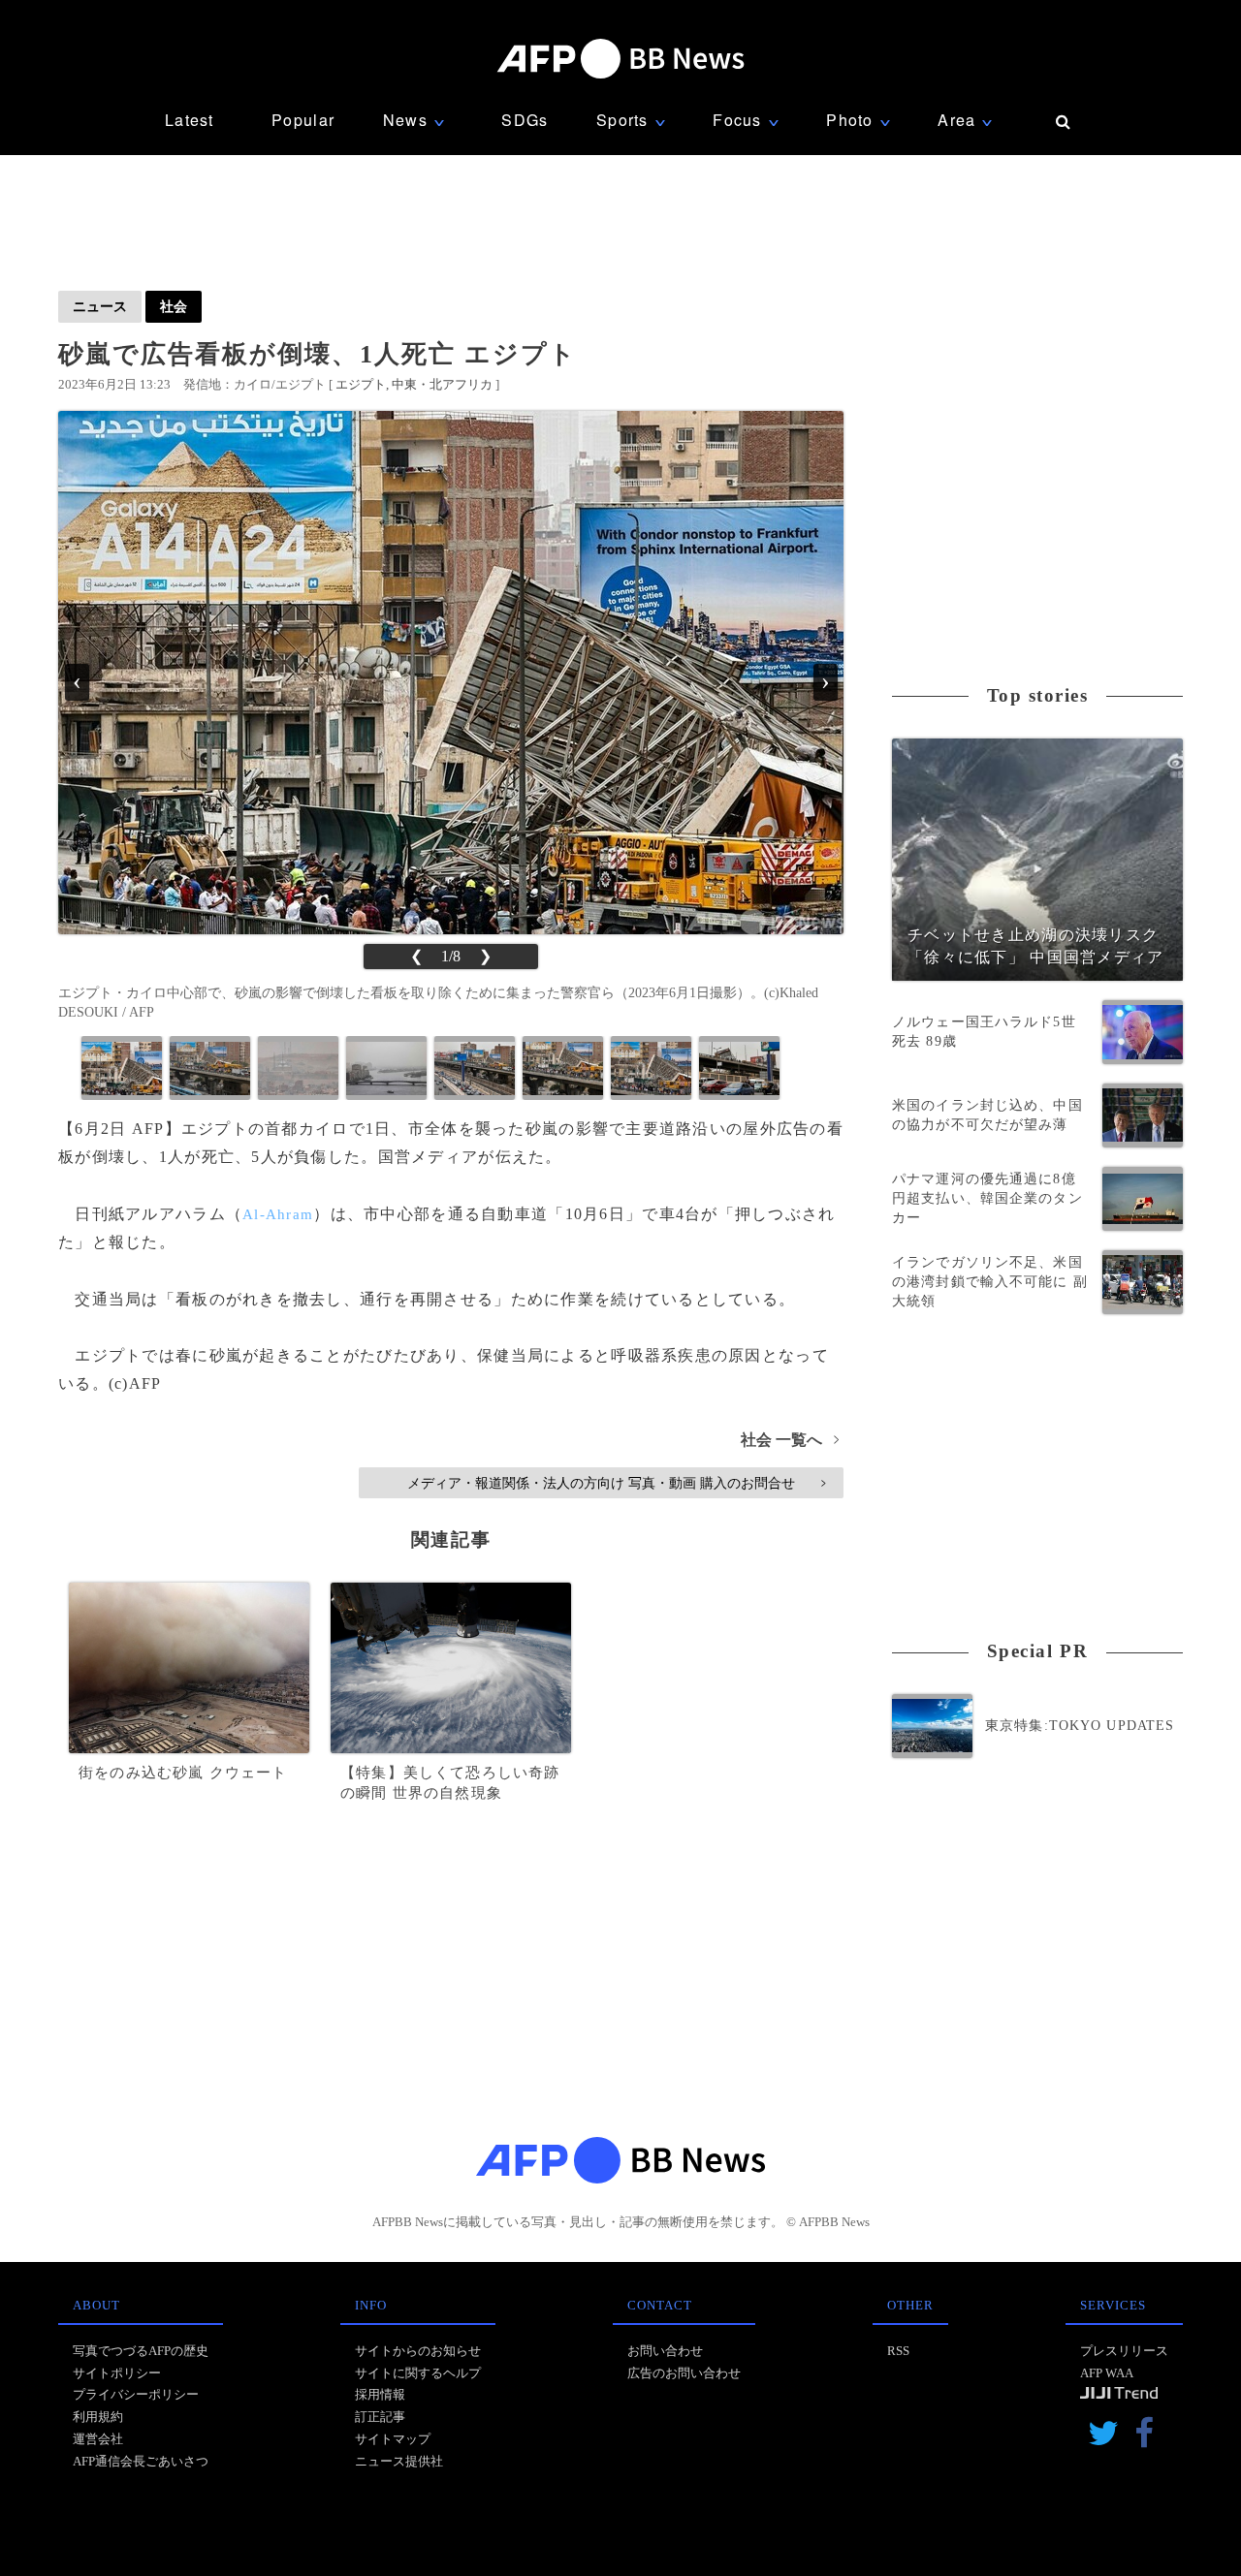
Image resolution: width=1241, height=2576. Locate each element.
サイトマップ (393, 2439)
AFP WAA (1107, 2373)
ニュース (100, 306)
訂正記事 (380, 2417)
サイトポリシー (117, 2373)
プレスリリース (1124, 2351)
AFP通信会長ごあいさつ (141, 2461)
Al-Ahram (278, 1214)
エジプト (361, 384)
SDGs (525, 120)
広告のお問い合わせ (684, 2373)
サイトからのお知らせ (418, 2351)
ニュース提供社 (399, 2461)
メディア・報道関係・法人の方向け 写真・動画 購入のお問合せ (616, 1483)
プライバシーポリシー (136, 2394)
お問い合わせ (665, 2351)
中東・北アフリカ (442, 384)
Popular (303, 120)
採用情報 (380, 2394)
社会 (174, 306)
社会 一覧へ (790, 1440)
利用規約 (98, 2417)
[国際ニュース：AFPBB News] (620, 59)
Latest (190, 120)
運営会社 (98, 2439)
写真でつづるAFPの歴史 (141, 2351)
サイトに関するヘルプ (418, 2373)
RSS (898, 2351)
